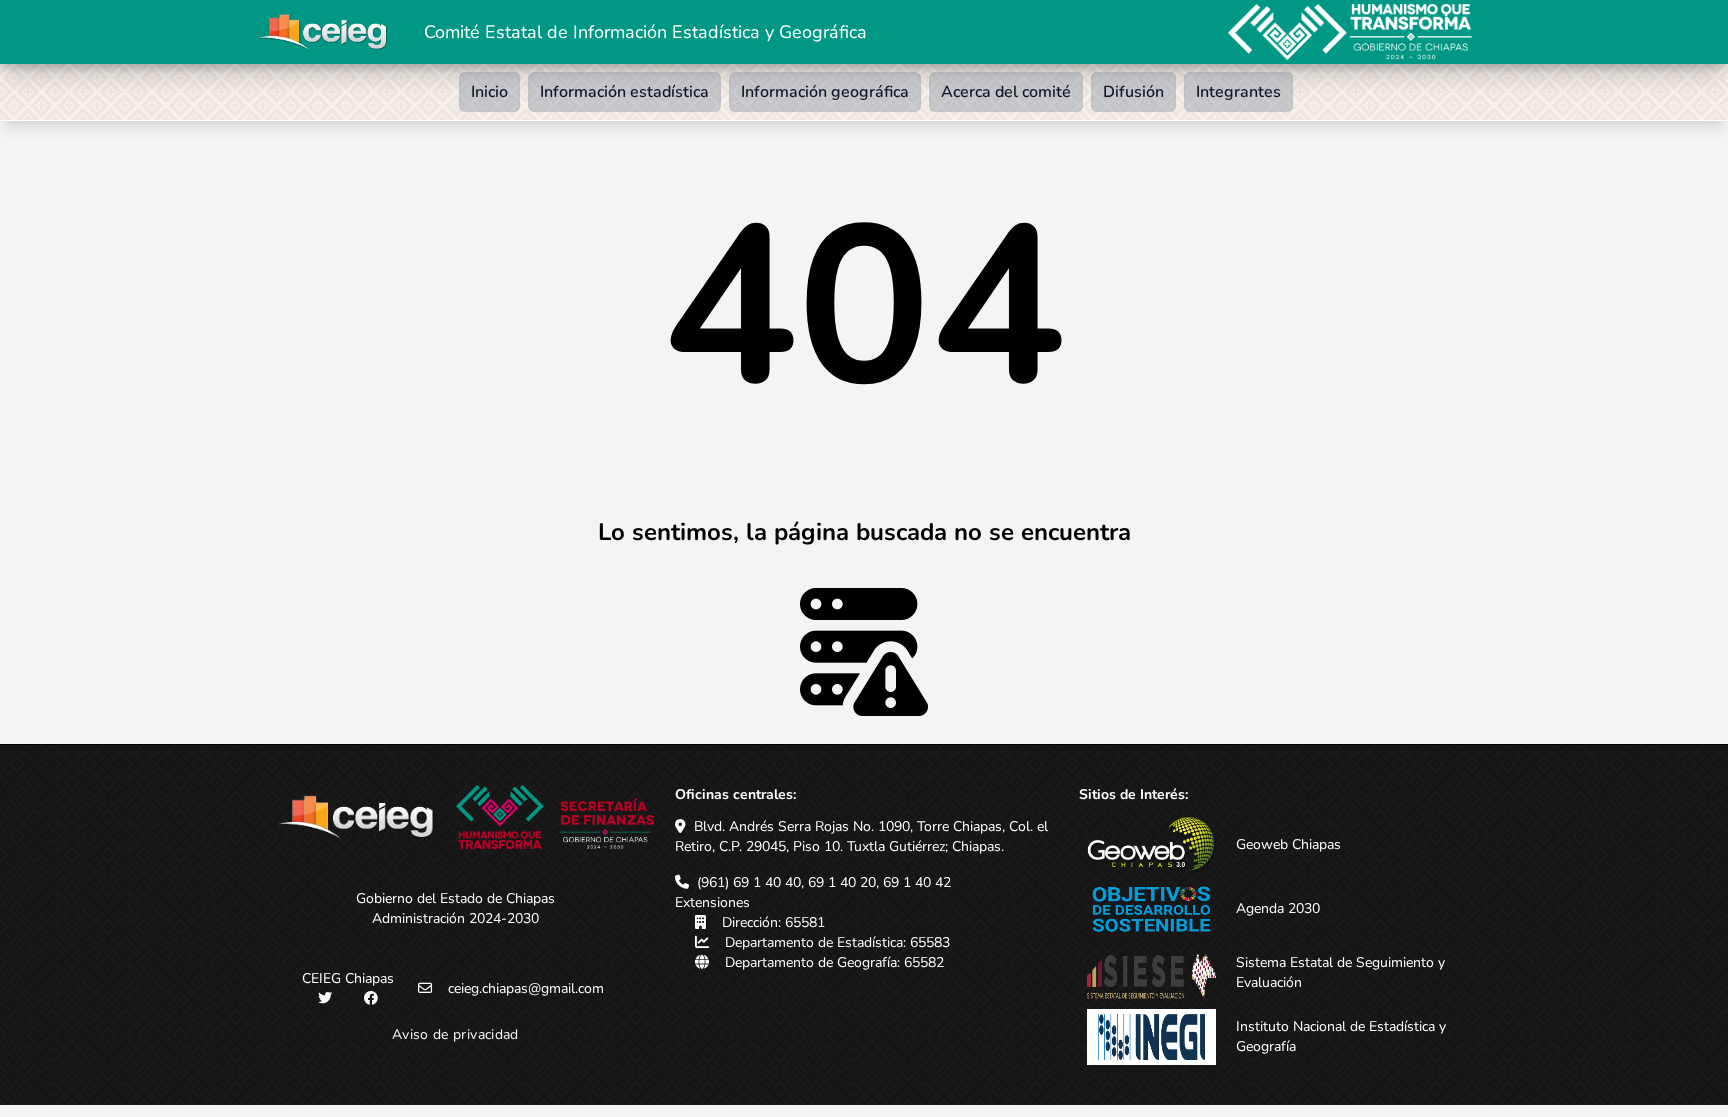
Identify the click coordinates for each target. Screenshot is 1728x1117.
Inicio (489, 92)
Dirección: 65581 (773, 922)
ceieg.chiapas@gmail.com (526, 988)
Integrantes (1238, 92)
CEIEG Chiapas (348, 978)
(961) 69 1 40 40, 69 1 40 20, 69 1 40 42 (824, 882)
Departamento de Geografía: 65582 (834, 962)
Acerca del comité (1006, 92)
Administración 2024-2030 (455, 918)
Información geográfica (825, 92)
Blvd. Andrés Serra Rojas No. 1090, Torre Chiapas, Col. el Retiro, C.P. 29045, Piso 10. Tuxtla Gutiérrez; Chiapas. (861, 836)
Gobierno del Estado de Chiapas (455, 898)
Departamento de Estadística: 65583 (837, 942)
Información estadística (624, 92)
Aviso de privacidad (455, 1034)
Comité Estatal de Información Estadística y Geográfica (645, 32)
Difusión (1133, 92)
